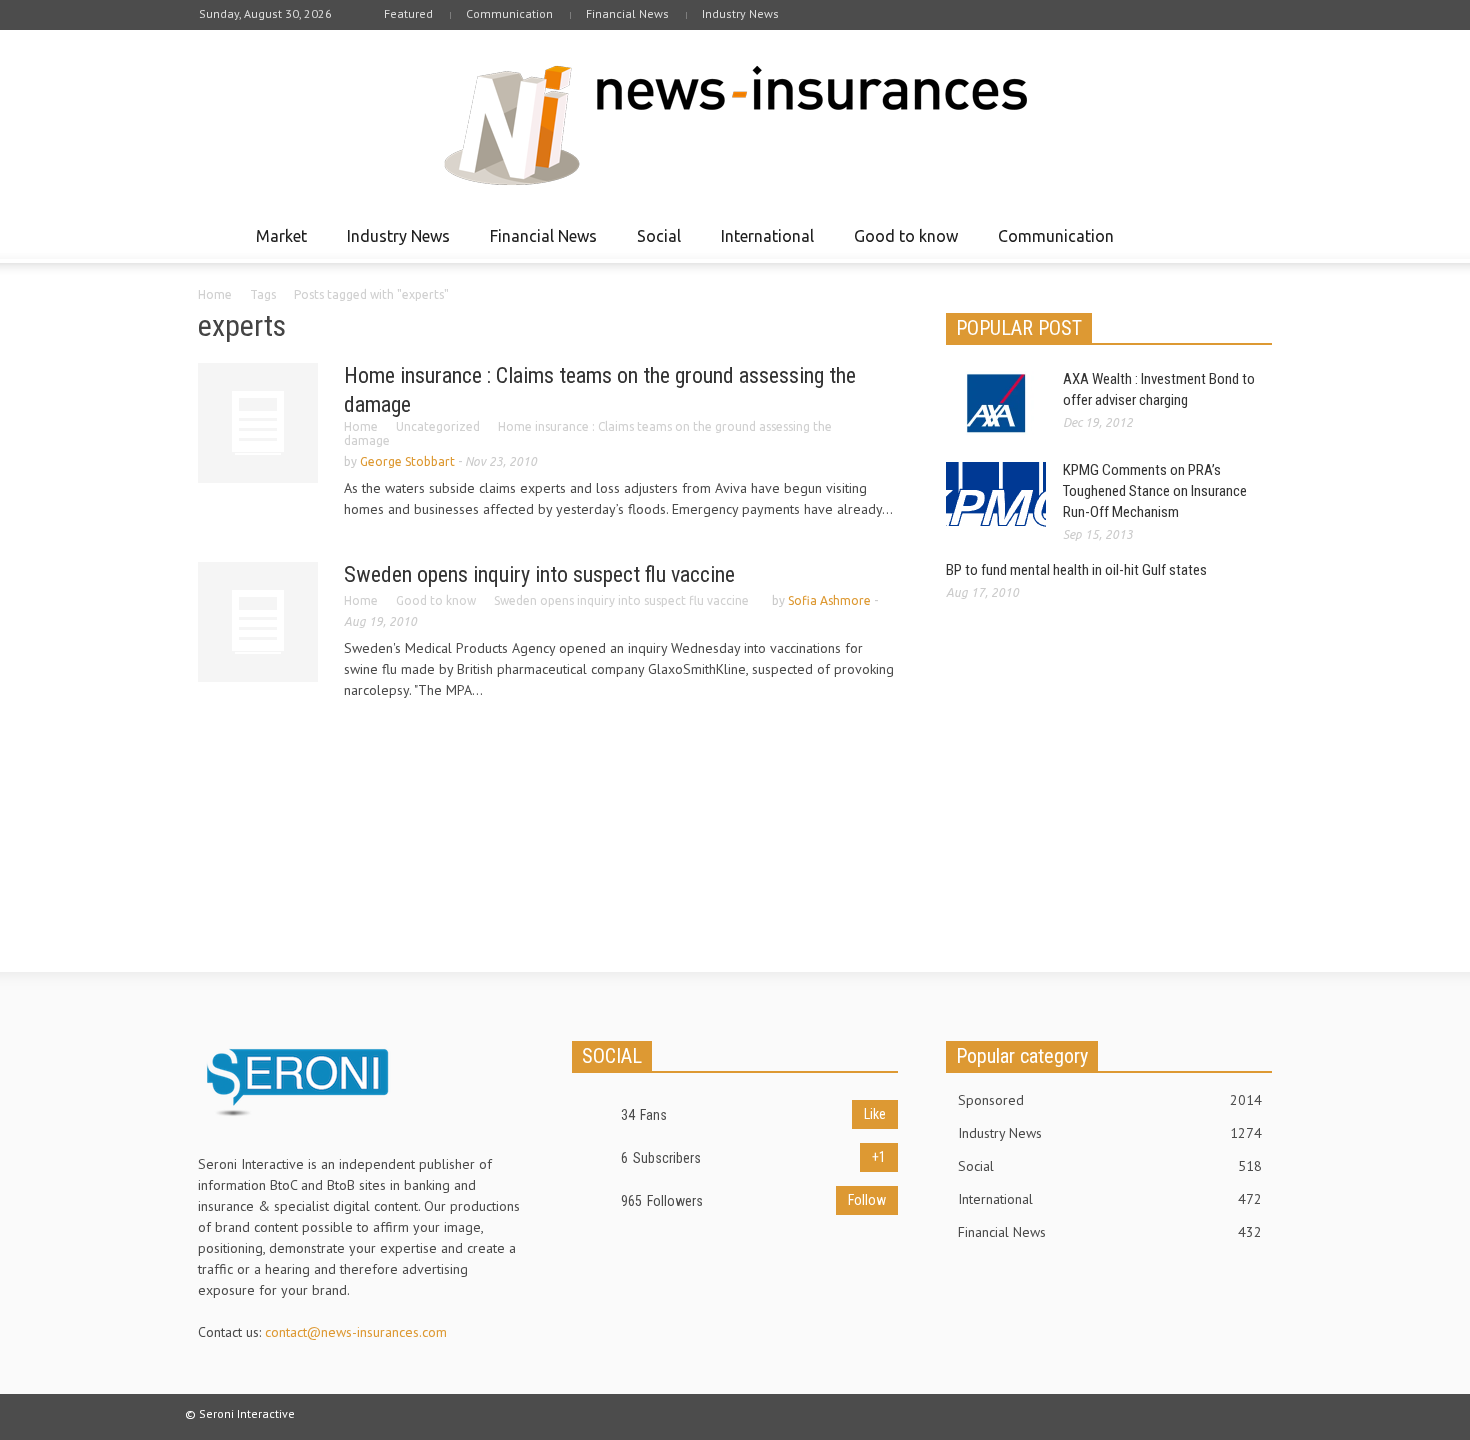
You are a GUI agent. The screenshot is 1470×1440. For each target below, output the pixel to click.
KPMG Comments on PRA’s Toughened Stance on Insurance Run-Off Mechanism (1155, 491)
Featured (408, 13)
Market (276, 245)
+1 (879, 1157)
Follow (867, 1200)
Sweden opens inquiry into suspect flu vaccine (539, 574)
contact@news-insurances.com (356, 1332)
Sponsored (1110, 1100)
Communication (509, 13)
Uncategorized (438, 426)
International (762, 245)
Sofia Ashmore (829, 600)
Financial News (627, 13)
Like (875, 1114)
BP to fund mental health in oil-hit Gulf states (1076, 570)
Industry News (740, 13)
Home (215, 294)
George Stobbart (407, 461)
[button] (1252, 235)
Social (653, 245)
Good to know (900, 245)
